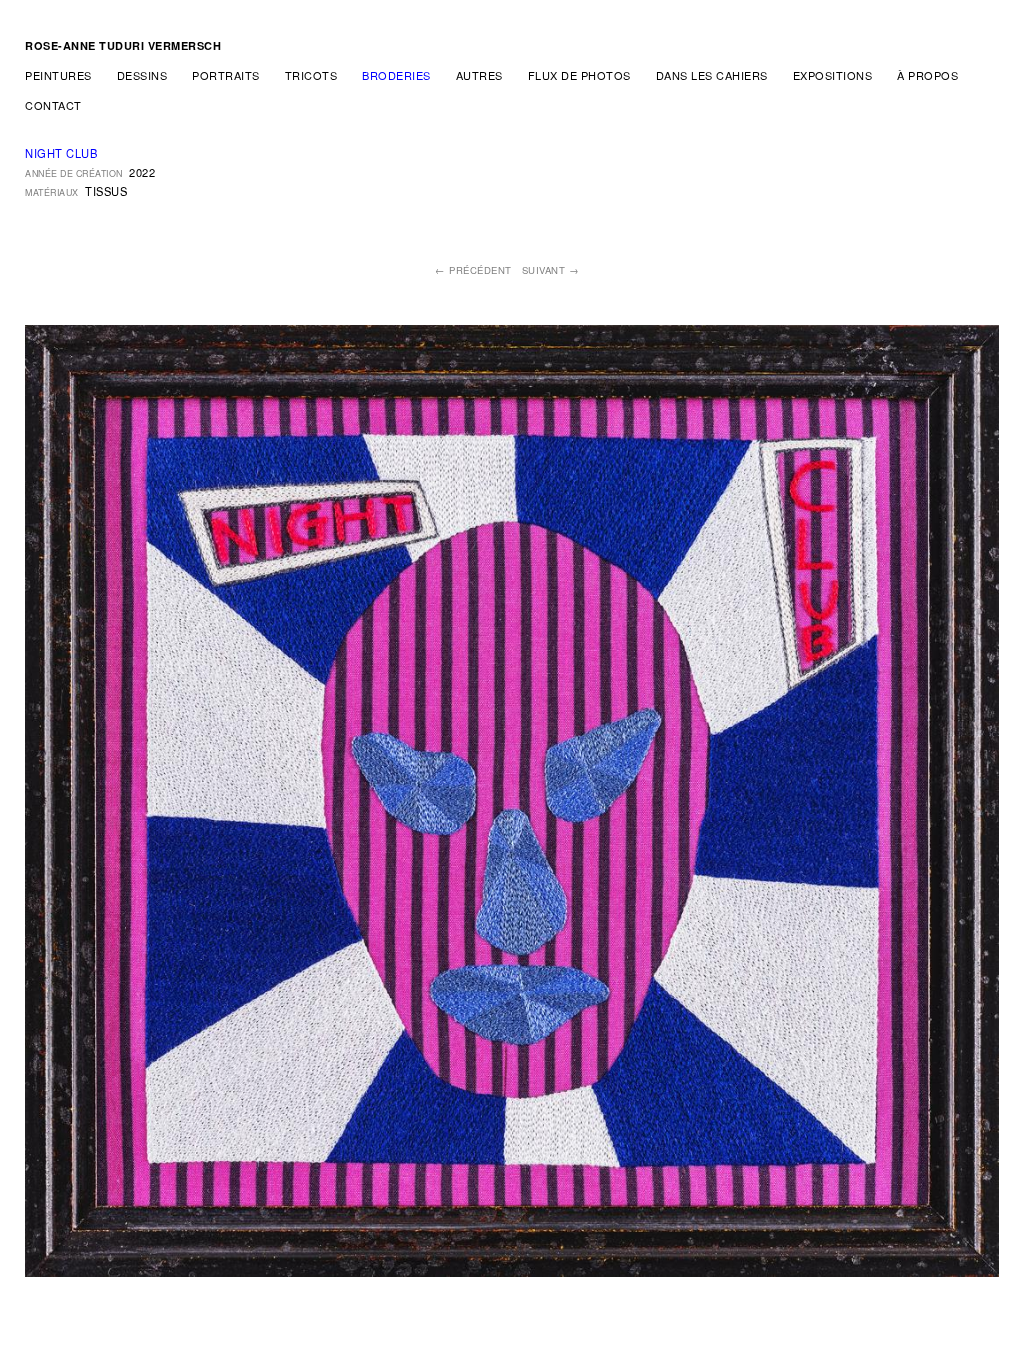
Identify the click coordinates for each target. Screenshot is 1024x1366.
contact (53, 105)
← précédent (473, 270)
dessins (142, 75)
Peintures (58, 75)
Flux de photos (579, 75)
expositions (833, 75)
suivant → (551, 270)
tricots (311, 75)
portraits (226, 75)
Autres (479, 75)
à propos (927, 75)
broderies (396, 75)
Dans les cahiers (712, 75)
